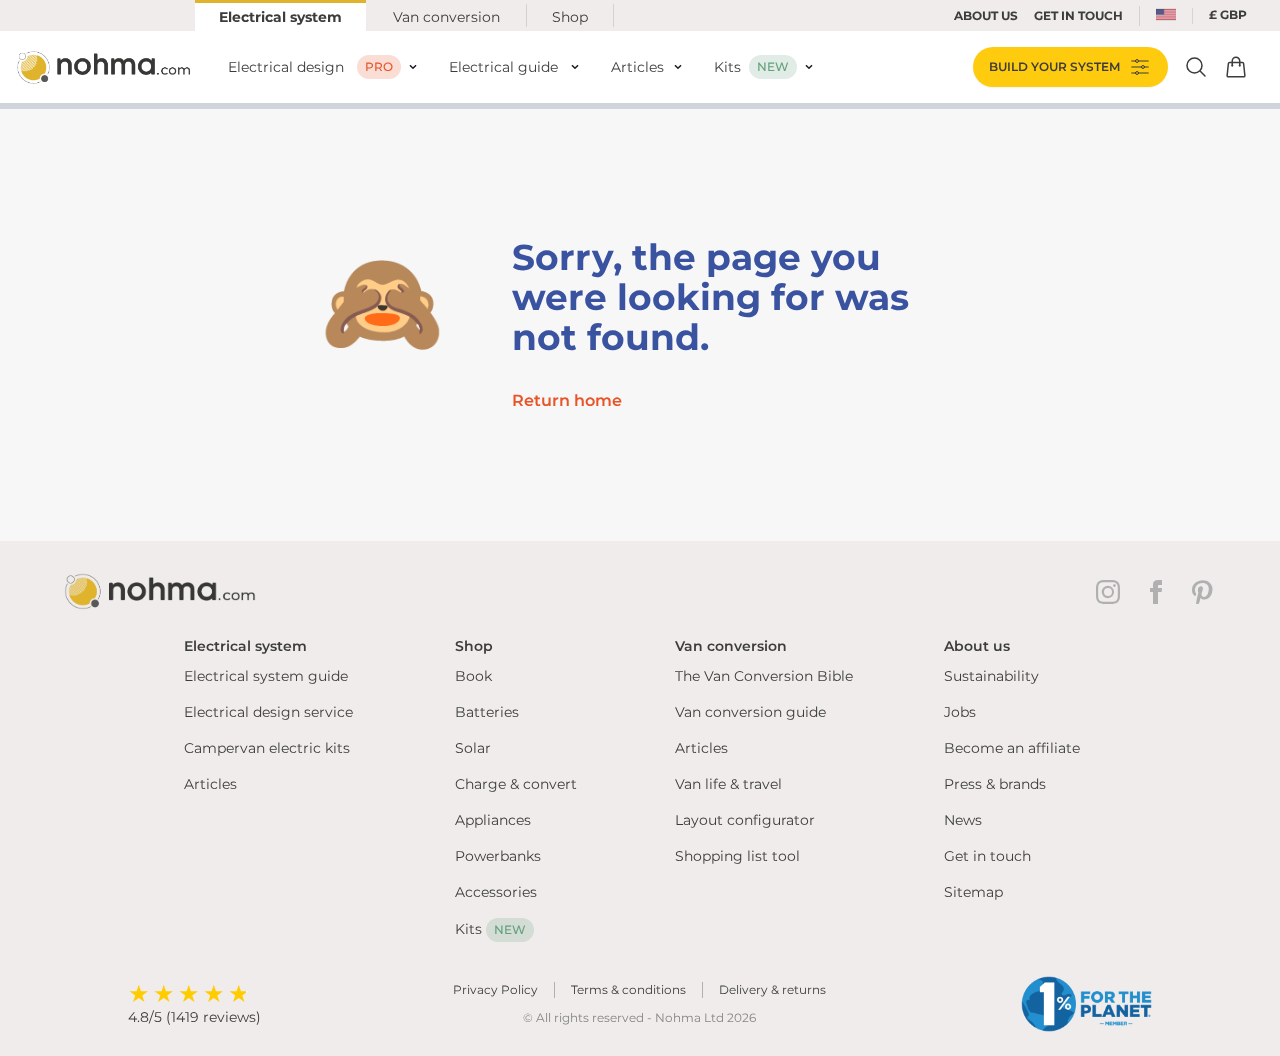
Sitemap (973, 892)
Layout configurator (745, 820)
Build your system (1054, 66)
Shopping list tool (737, 856)
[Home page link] (106, 67)
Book (473, 676)
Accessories (496, 892)
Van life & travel (728, 784)
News (963, 820)
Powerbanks (498, 856)
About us (986, 15)
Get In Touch (1078, 15)
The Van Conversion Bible (764, 676)
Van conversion (446, 17)
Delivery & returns (772, 989)
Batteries (487, 712)
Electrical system (280, 17)
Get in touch (987, 856)
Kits (490, 929)
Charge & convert (516, 784)
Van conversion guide (750, 712)
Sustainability (991, 676)
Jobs (960, 712)
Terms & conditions (628, 989)
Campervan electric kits (267, 748)
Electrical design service (268, 712)
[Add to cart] (1236, 67)
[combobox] (1166, 16)
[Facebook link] (1160, 592)
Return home (567, 400)
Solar (473, 748)
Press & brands (995, 784)
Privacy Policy (495, 989)
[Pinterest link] (1204, 592)
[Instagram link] (1112, 592)
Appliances (493, 820)
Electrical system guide (266, 676)
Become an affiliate (1012, 748)
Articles (210, 784)
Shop (570, 17)
